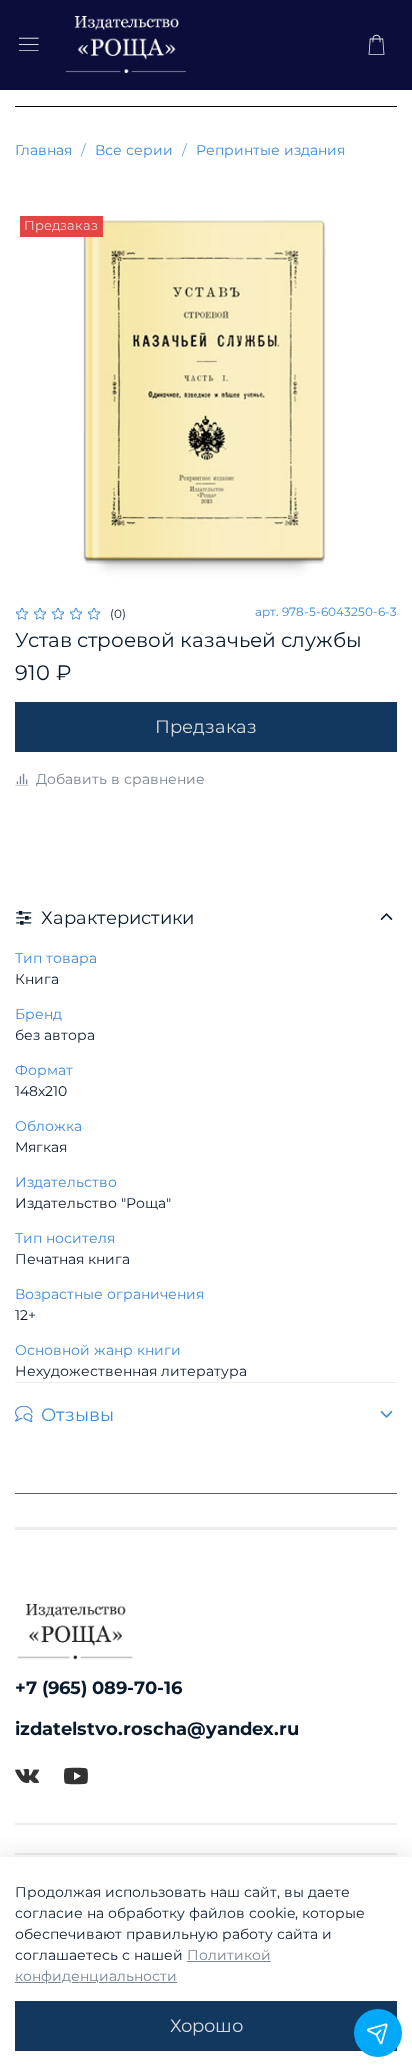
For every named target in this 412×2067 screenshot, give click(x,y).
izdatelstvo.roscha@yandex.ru (157, 1728)
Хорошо (206, 2025)
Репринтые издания (270, 150)
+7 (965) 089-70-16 (98, 1687)
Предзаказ (206, 726)
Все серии (134, 150)
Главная (43, 150)
